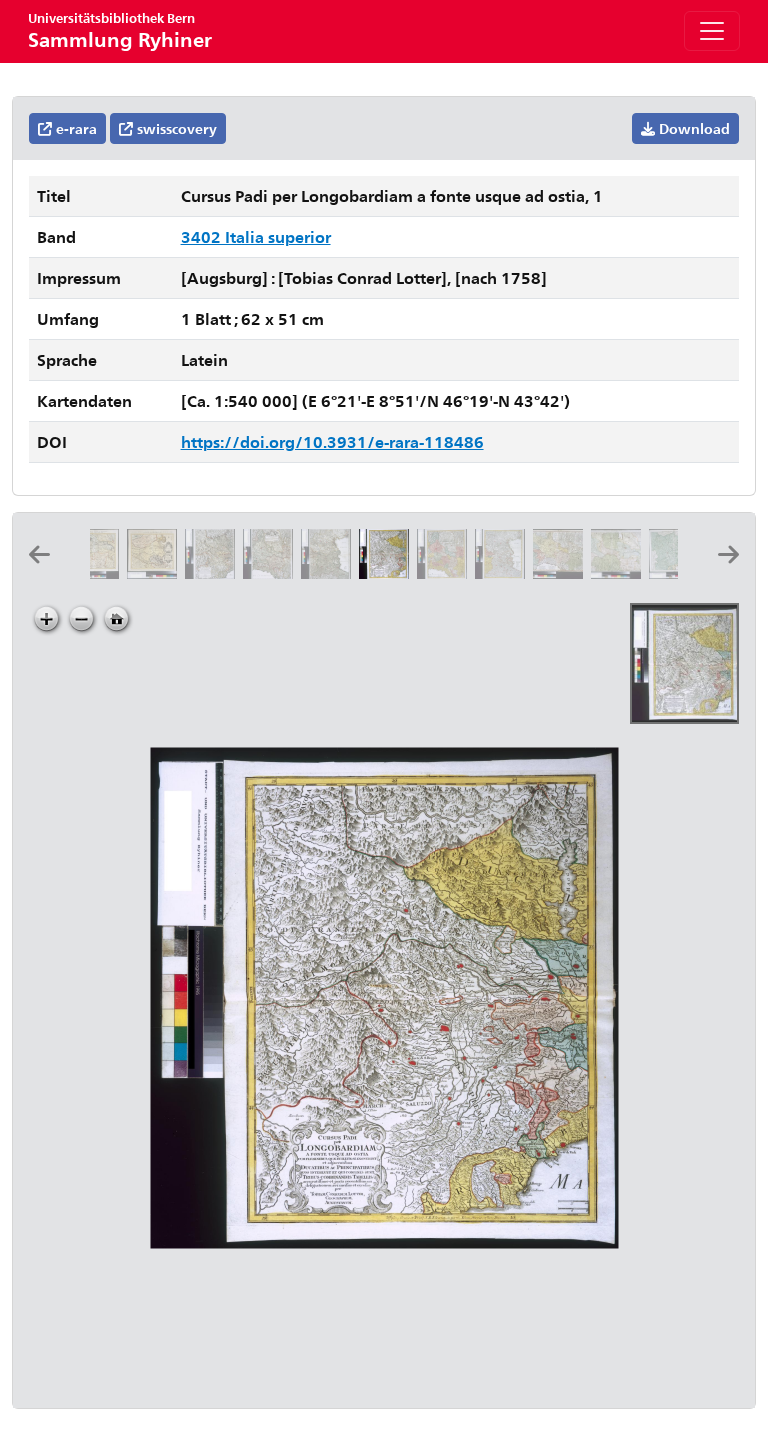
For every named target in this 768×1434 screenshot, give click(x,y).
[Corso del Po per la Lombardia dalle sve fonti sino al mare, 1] (214, 572)
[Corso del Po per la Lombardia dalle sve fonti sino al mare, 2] (272, 572)
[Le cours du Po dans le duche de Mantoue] (98, 572)
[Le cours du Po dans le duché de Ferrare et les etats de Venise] (156, 572)
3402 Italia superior (256, 236)
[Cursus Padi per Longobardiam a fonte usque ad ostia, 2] (446, 572)
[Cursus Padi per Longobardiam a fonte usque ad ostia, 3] (504, 572)
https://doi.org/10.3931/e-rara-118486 (332, 441)
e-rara (74, 128)
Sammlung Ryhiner (120, 30)
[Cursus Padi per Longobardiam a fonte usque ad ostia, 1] (388, 572)
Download (692, 128)
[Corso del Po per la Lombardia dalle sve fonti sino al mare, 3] (330, 572)
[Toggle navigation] (712, 31)
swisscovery (175, 128)
